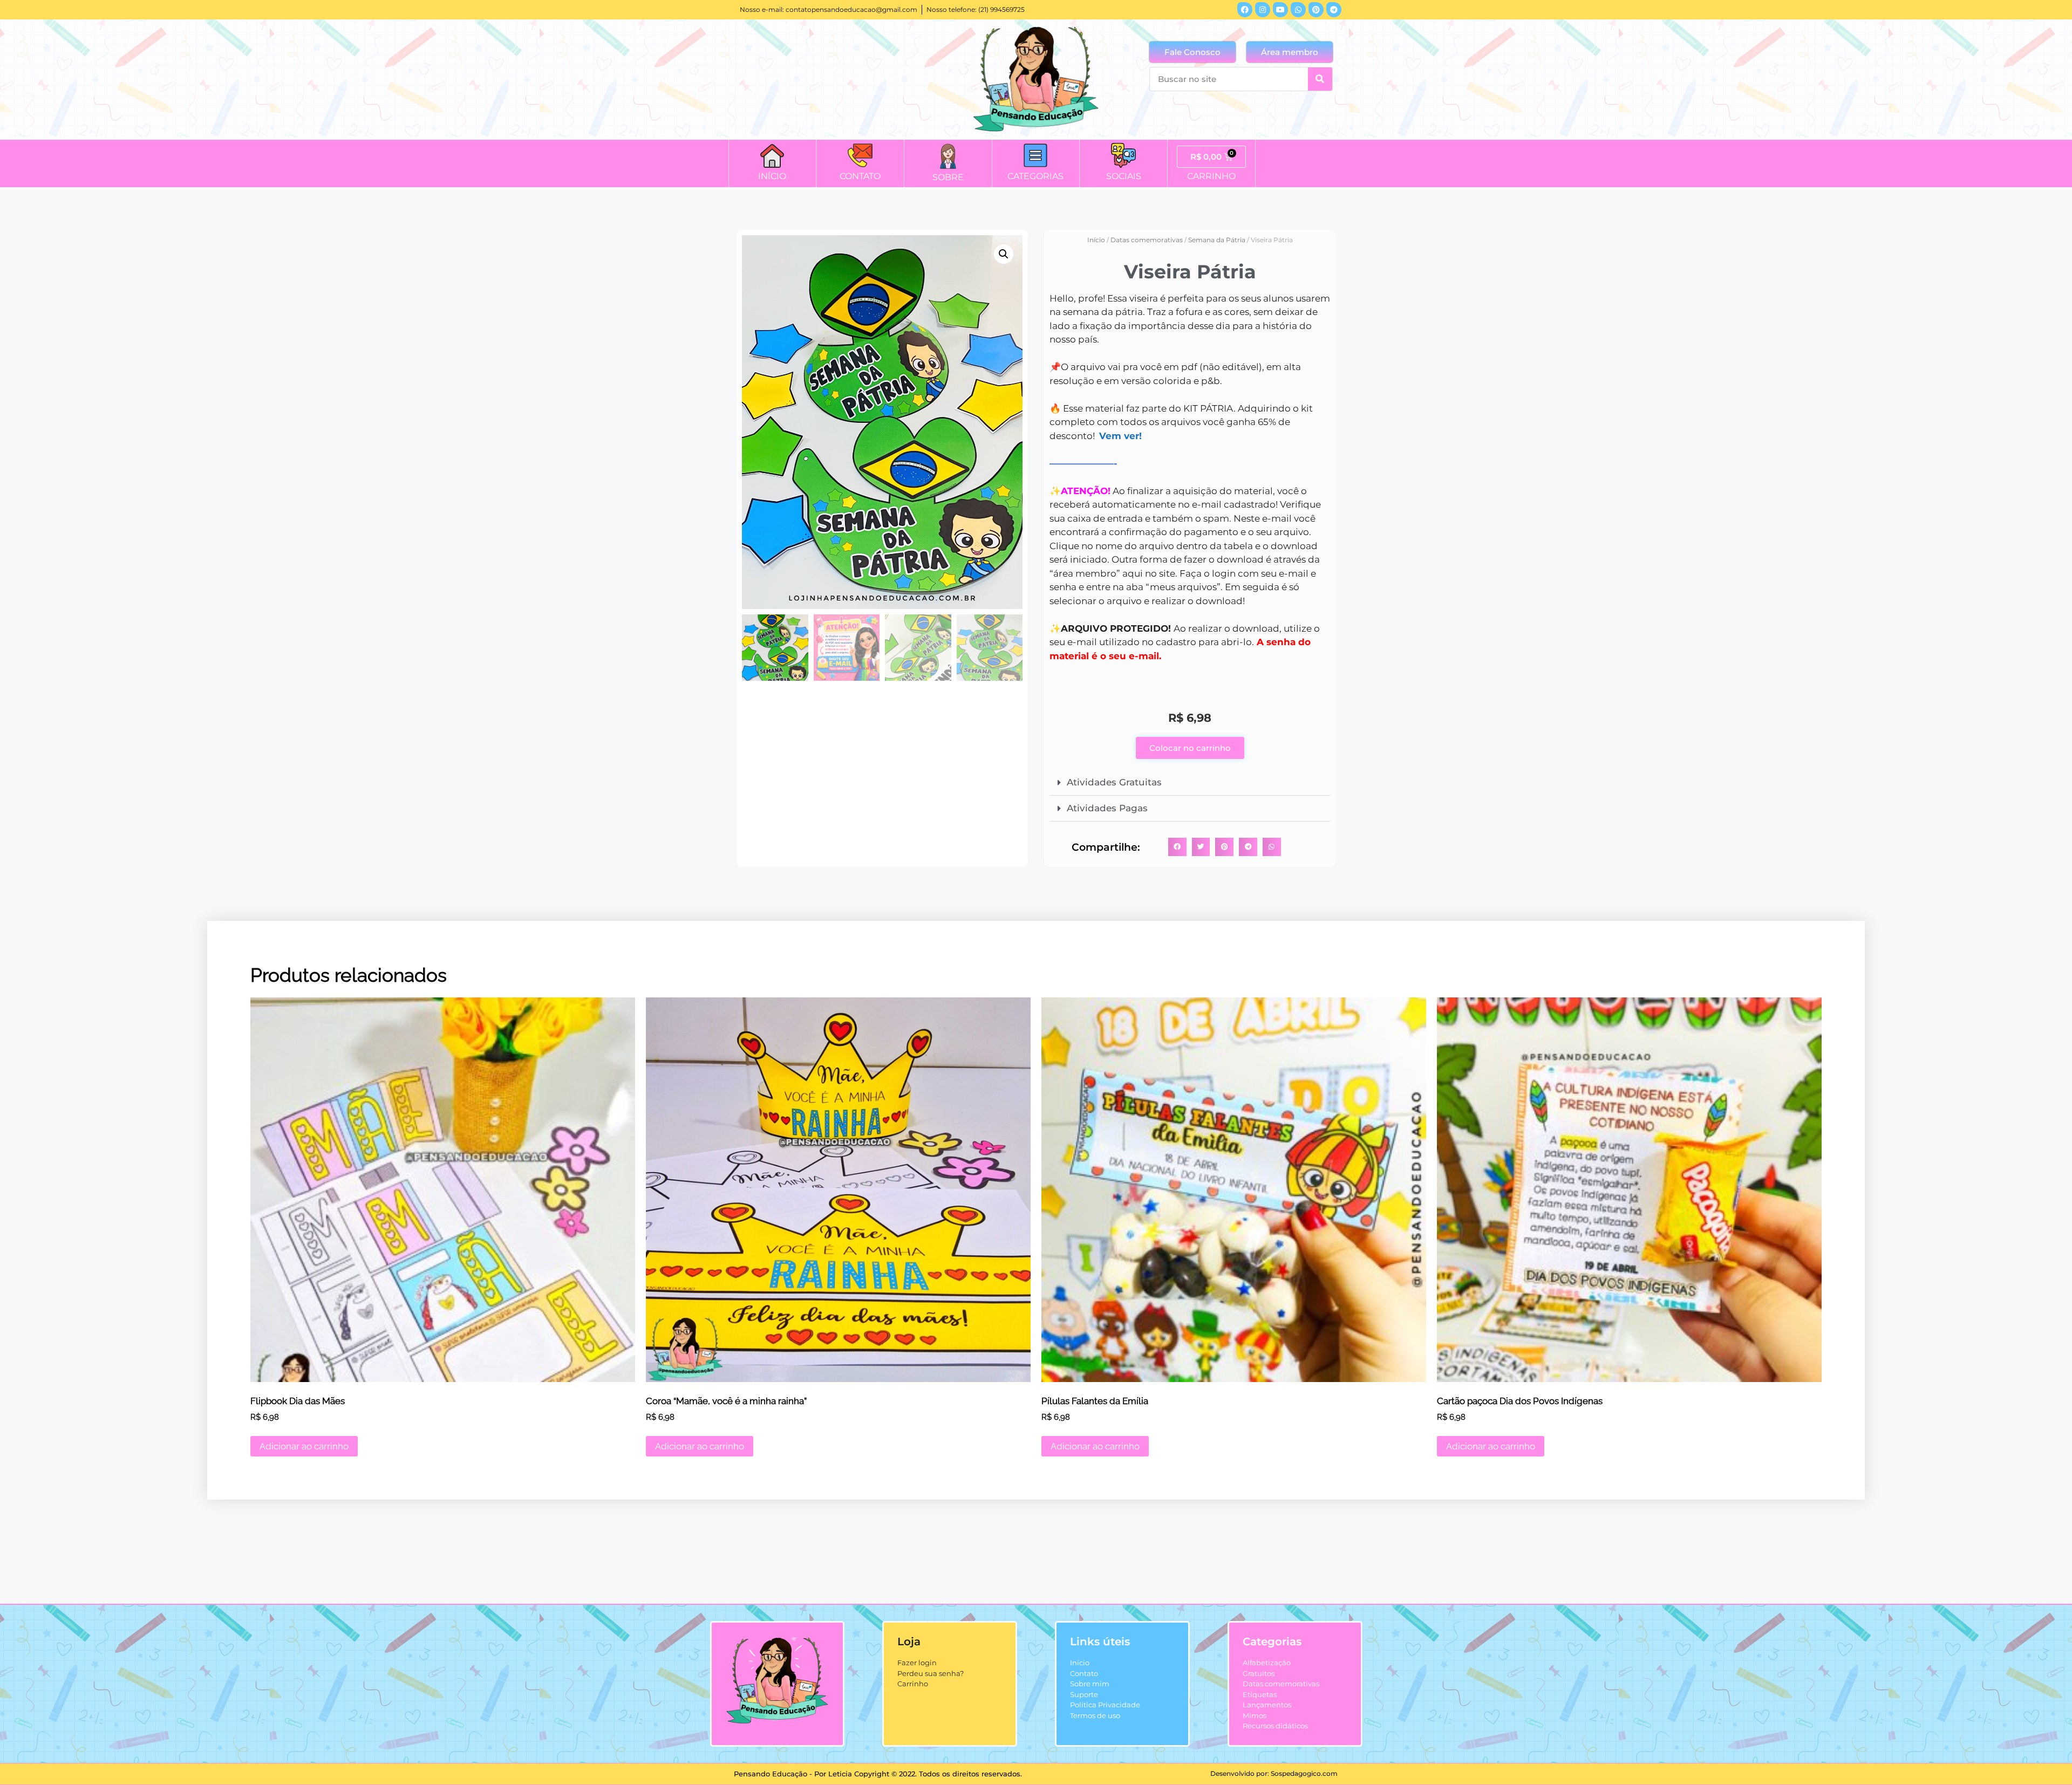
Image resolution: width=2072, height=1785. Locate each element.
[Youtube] (1280, 10)
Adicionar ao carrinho (304, 1446)
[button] (1004, 254)
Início (1096, 240)
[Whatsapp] (1298, 10)
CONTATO (860, 176)
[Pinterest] (1316, 10)
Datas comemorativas (1147, 240)
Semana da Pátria (1217, 240)
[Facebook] (1245, 10)
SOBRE (948, 177)
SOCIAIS (1124, 176)
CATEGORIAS (1035, 176)
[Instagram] (1263, 10)
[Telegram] (1334, 10)
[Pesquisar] (1320, 79)
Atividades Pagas (1107, 808)
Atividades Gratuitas (1114, 782)
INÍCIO (772, 176)
